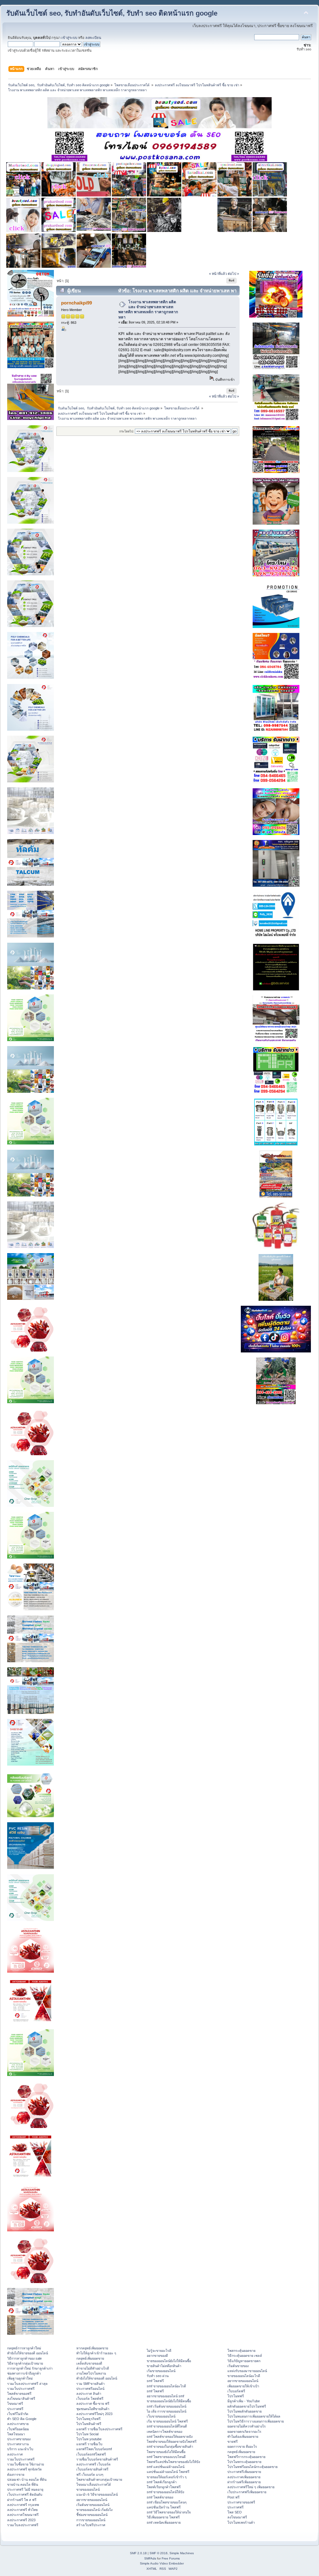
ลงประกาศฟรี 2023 (21, 2520)
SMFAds (150, 2558)
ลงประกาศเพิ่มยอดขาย (244, 2477)
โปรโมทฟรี (236, 2396)
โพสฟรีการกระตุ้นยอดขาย (246, 2457)
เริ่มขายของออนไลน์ (161, 2371)
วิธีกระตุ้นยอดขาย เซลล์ (245, 2356)
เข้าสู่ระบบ (69, 38)
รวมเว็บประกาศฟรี (21, 2389)
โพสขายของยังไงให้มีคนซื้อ (166, 2452)
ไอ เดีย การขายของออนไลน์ (167, 2411)
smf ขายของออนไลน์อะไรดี (166, 2386)
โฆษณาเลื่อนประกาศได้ (94, 2484)
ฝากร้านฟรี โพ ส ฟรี (22, 2500)
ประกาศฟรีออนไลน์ (90, 2389)
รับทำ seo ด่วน (158, 2376)
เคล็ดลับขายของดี (89, 2363)
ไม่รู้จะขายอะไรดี (159, 2351)
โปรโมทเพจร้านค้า (241, 2522)
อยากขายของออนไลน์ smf (165, 2396)
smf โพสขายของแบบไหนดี (166, 2457)
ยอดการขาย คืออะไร (242, 2446)
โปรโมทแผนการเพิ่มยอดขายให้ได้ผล (254, 2416)
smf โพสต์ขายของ (160, 2497)
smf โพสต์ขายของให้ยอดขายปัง (170, 2437)
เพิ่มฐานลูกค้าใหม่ (20, 2378)
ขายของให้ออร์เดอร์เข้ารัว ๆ (167, 2477)
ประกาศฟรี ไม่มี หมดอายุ (25, 2489)
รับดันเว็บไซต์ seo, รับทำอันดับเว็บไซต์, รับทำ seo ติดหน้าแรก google (112, 13)
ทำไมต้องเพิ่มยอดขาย (243, 2437)
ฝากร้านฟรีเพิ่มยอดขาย (244, 2482)
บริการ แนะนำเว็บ (20, 2449)
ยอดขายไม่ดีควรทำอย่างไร (247, 2426)
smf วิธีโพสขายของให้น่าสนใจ (169, 2512)
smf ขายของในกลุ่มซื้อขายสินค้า (170, 2446)
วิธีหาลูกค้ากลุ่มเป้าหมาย (25, 2363)
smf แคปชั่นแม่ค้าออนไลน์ (166, 2467)
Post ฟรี (233, 2497)
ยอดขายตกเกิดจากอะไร (244, 2432)
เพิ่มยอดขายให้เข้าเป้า (243, 2386)
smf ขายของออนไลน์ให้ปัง (165, 2492)
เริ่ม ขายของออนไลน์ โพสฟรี (167, 2421)
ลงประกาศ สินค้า (89, 2394)
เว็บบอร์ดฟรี (236, 2391)
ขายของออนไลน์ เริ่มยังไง (94, 2510)
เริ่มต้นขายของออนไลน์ (93, 2505)
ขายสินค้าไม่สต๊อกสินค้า (164, 2366)
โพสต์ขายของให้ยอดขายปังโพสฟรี (172, 2442)
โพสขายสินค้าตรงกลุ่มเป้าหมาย (99, 2479)
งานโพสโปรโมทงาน (91, 2373)
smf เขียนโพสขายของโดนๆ (167, 2502)
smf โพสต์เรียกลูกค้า (162, 2482)
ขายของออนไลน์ (88, 2489)
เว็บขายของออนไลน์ (161, 2416)
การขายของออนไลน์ (91, 2520)
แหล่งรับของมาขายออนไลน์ (247, 2371)
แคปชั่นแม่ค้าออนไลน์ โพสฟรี (168, 2472)
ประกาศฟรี (15, 2409)
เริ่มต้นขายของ (238, 2366)
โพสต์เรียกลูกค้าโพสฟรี (164, 2487)
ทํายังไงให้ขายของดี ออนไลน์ (28, 2353)
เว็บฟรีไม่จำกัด (18, 2414)
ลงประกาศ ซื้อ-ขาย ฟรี (93, 2404)
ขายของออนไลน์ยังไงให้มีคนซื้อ (169, 2361)
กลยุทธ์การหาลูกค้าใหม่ (24, 2348)
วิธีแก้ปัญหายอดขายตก (244, 2361)
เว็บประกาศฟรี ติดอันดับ (25, 2494)
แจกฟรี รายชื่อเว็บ (89, 2444)
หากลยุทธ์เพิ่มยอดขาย (92, 2348)
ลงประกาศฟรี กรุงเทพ (23, 2505)
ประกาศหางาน (18, 2444)
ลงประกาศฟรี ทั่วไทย (22, 2510)
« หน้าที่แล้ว (218, 274)
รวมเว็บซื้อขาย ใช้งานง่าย (26, 2464)
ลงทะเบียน (93, 38)
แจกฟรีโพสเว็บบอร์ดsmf (94, 2449)
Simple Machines (182, 2553)
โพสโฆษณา (16, 2434)
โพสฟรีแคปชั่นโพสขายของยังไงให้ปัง (173, 2462)
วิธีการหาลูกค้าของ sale (24, 2358)
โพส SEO (235, 2512)
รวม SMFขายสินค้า (90, 2384)
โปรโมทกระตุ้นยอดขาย (244, 2462)
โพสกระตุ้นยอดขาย (241, 2351)
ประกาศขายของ (19, 2439)
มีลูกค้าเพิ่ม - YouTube (244, 2401)
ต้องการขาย (16, 2475)
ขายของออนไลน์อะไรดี (244, 2376)
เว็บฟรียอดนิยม (18, 2429)
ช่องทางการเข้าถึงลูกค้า (24, 2373)
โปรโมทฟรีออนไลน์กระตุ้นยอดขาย (252, 2467)
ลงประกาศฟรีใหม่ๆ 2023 (94, 2414)
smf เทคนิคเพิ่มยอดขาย (164, 2522)
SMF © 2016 (159, 2553)
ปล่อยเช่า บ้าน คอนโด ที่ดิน (27, 2479)
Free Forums (171, 2558)
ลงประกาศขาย (18, 2424)
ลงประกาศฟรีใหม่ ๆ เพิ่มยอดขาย (251, 2487)
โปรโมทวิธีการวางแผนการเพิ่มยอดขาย (256, 2421)
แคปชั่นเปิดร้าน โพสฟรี (164, 2507)
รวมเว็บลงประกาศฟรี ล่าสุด (27, 2384)
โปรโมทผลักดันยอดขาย (245, 2411)
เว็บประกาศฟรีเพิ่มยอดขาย (247, 2492)
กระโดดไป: (127, 431)
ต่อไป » (233, 274)
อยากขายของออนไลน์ (92, 2500)
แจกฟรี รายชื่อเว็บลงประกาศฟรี (99, 2429)
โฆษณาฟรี (15, 2404)
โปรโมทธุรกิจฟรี (88, 2419)
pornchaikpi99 (76, 303)
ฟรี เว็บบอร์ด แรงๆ (90, 2475)
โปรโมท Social (87, 2434)
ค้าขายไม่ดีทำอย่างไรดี (93, 2368)
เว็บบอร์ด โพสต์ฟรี (90, 2399)
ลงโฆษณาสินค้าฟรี (21, 2399)
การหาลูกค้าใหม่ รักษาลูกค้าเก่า (30, 2368)
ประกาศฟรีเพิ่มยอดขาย (244, 2472)
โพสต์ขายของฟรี (19, 2394)
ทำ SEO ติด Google (22, 2419)
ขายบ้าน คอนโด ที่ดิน (23, 2484)
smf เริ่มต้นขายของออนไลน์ (167, 2406)
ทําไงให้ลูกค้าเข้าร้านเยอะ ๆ (96, 2353)
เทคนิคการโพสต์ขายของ (164, 2432)
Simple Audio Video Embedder (162, 2563)
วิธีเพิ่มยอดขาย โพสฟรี (163, 2517)
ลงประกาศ (15, 2454)
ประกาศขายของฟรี (241, 2502)
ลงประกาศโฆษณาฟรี (23, 2515)
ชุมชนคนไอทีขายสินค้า (93, 2409)
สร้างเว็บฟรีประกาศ (91, 2525)
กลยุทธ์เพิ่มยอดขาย (90, 2358)
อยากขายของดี (157, 2356)
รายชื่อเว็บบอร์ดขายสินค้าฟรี (97, 2459)
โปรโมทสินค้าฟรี (89, 2424)
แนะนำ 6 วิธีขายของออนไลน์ (97, 2494)
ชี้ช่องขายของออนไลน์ (92, 2515)
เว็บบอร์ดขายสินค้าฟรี (92, 2469)
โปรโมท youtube (89, 2439)
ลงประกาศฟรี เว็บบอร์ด (93, 2464)
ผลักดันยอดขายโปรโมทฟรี (247, 2406)
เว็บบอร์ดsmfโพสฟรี (91, 2454)
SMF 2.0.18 (138, 2553)
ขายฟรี (233, 2442)
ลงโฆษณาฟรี (237, 2517)
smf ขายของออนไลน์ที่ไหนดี (167, 2426)
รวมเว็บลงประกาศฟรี (23, 2525)
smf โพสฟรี (155, 2381)
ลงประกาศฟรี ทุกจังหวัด (24, 2469)
